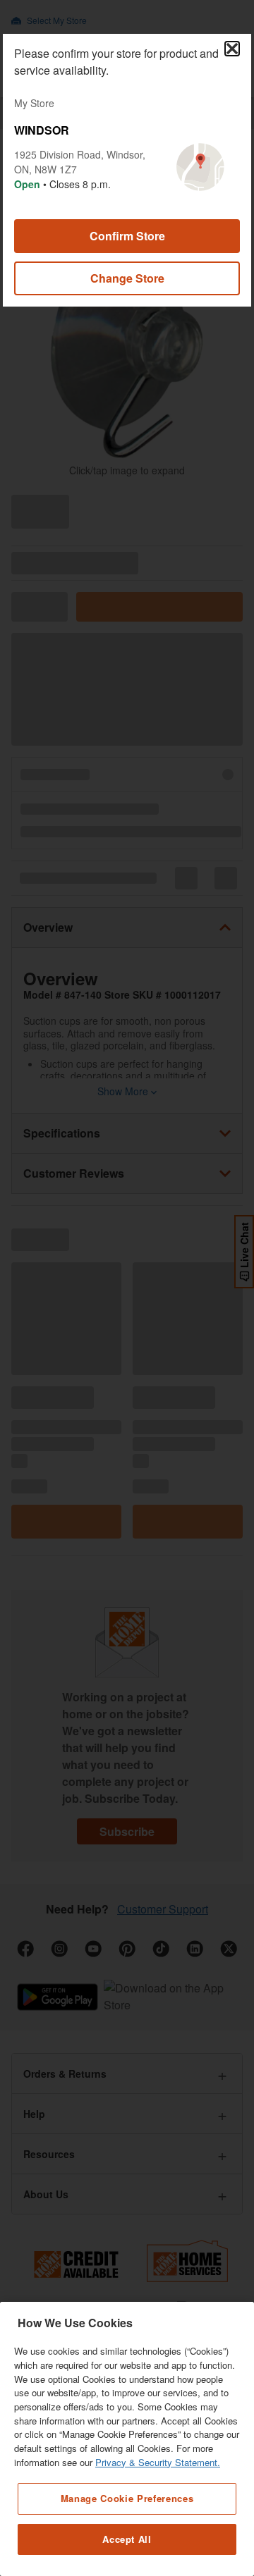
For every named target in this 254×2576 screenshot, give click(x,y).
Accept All (127, 2539)
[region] (127, 2439)
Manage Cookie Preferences (127, 2498)
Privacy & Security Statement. (158, 2462)
